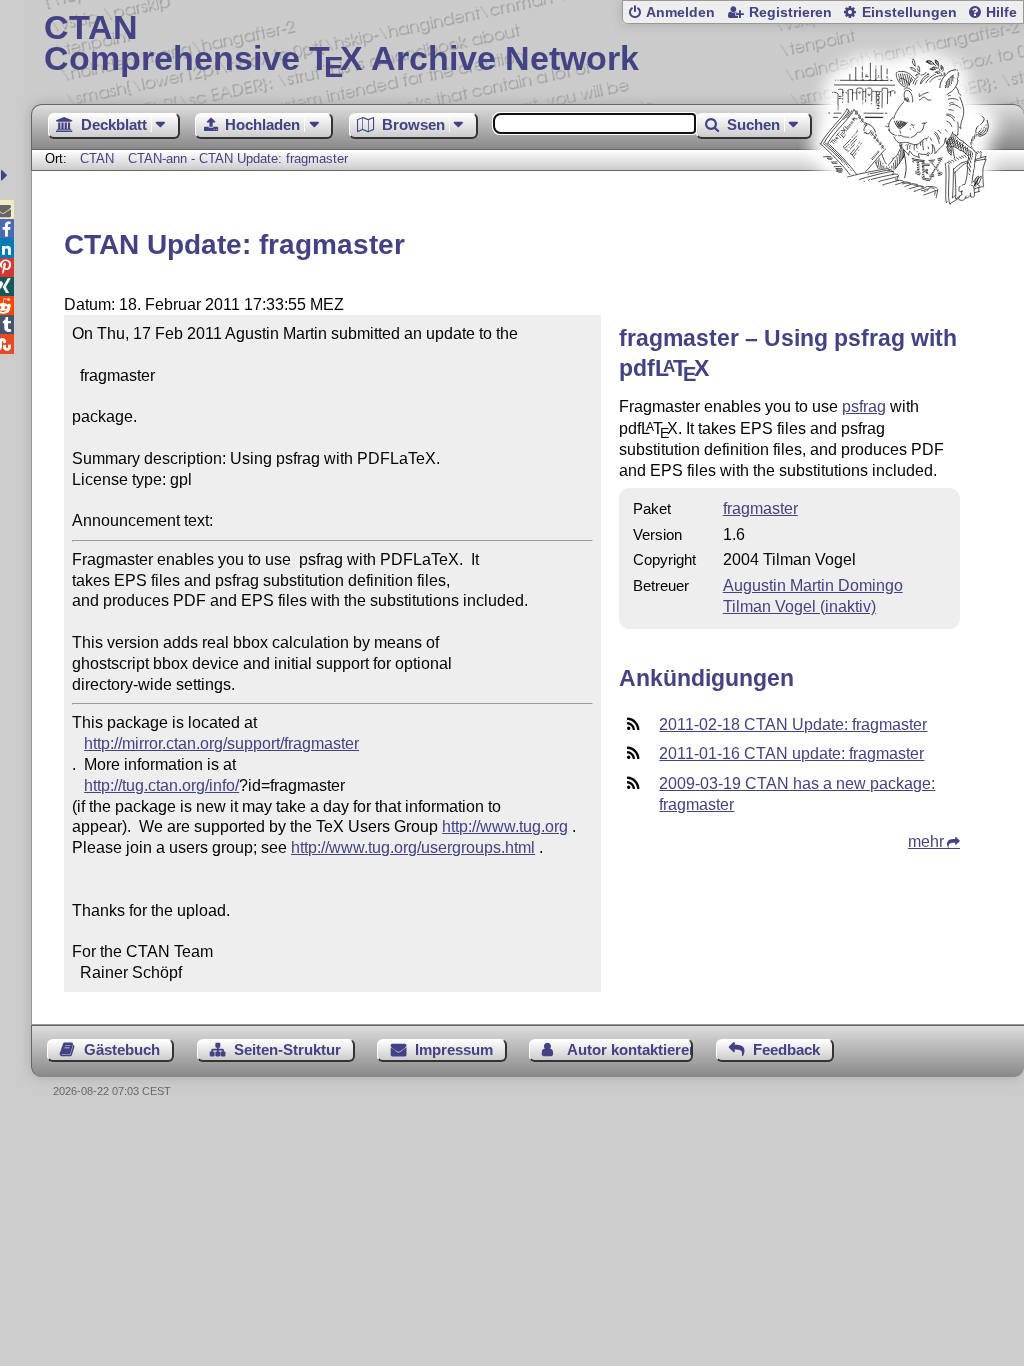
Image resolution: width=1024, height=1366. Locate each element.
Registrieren (790, 12)
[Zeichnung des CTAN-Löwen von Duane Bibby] (904, 242)
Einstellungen (909, 12)
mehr (926, 841)
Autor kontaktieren (630, 1049)
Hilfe (1001, 12)
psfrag (864, 406)
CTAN (97, 158)
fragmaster (760, 508)
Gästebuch (122, 1049)
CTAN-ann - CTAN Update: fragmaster (238, 158)
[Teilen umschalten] (6, 175)
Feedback (786, 1049)
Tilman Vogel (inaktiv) (799, 606)
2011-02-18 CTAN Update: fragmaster (793, 724)
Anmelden (680, 12)
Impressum (454, 1049)
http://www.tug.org (505, 826)
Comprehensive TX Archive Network (341, 45)
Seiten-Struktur (287, 1049)
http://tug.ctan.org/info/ (161, 785)
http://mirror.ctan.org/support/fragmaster (221, 743)
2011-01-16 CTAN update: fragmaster (791, 753)
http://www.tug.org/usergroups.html (413, 847)
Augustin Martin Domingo (813, 585)
